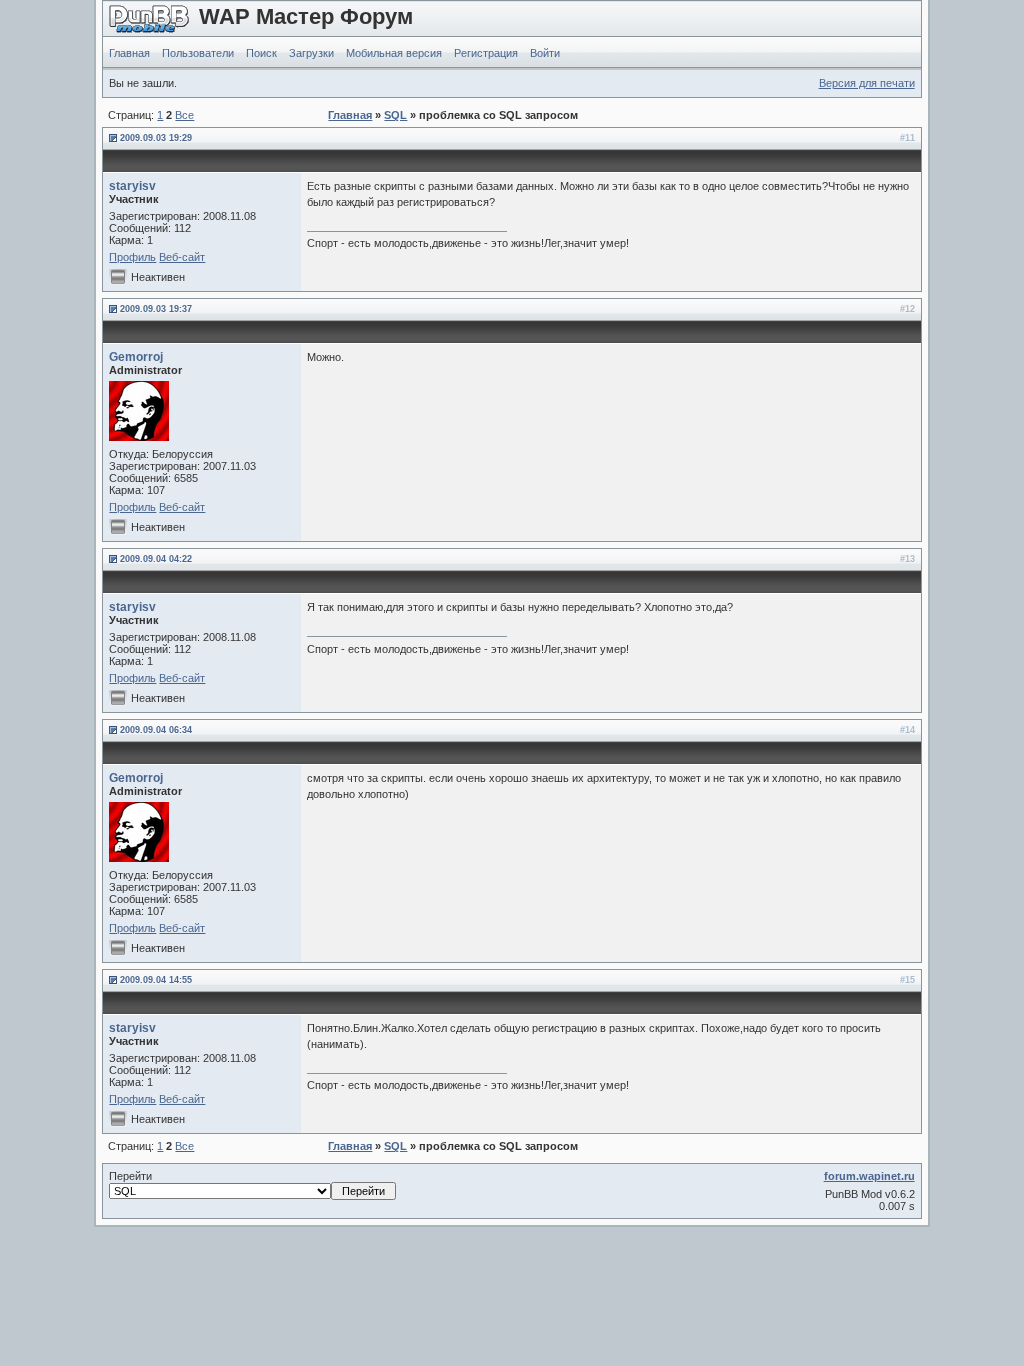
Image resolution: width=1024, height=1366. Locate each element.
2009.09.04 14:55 (156, 980)
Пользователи (198, 53)
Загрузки (311, 53)
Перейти (130, 1176)
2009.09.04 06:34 (156, 730)
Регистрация (486, 53)
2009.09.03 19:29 (156, 138)
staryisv (132, 186)
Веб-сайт (182, 257)
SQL (395, 115)
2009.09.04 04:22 (156, 559)
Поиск (261, 53)
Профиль (132, 257)
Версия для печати (867, 83)
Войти (545, 53)
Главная (129, 53)
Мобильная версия (394, 53)
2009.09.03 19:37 (156, 309)
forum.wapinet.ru (869, 1176)
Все (184, 115)
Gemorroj (136, 357)
